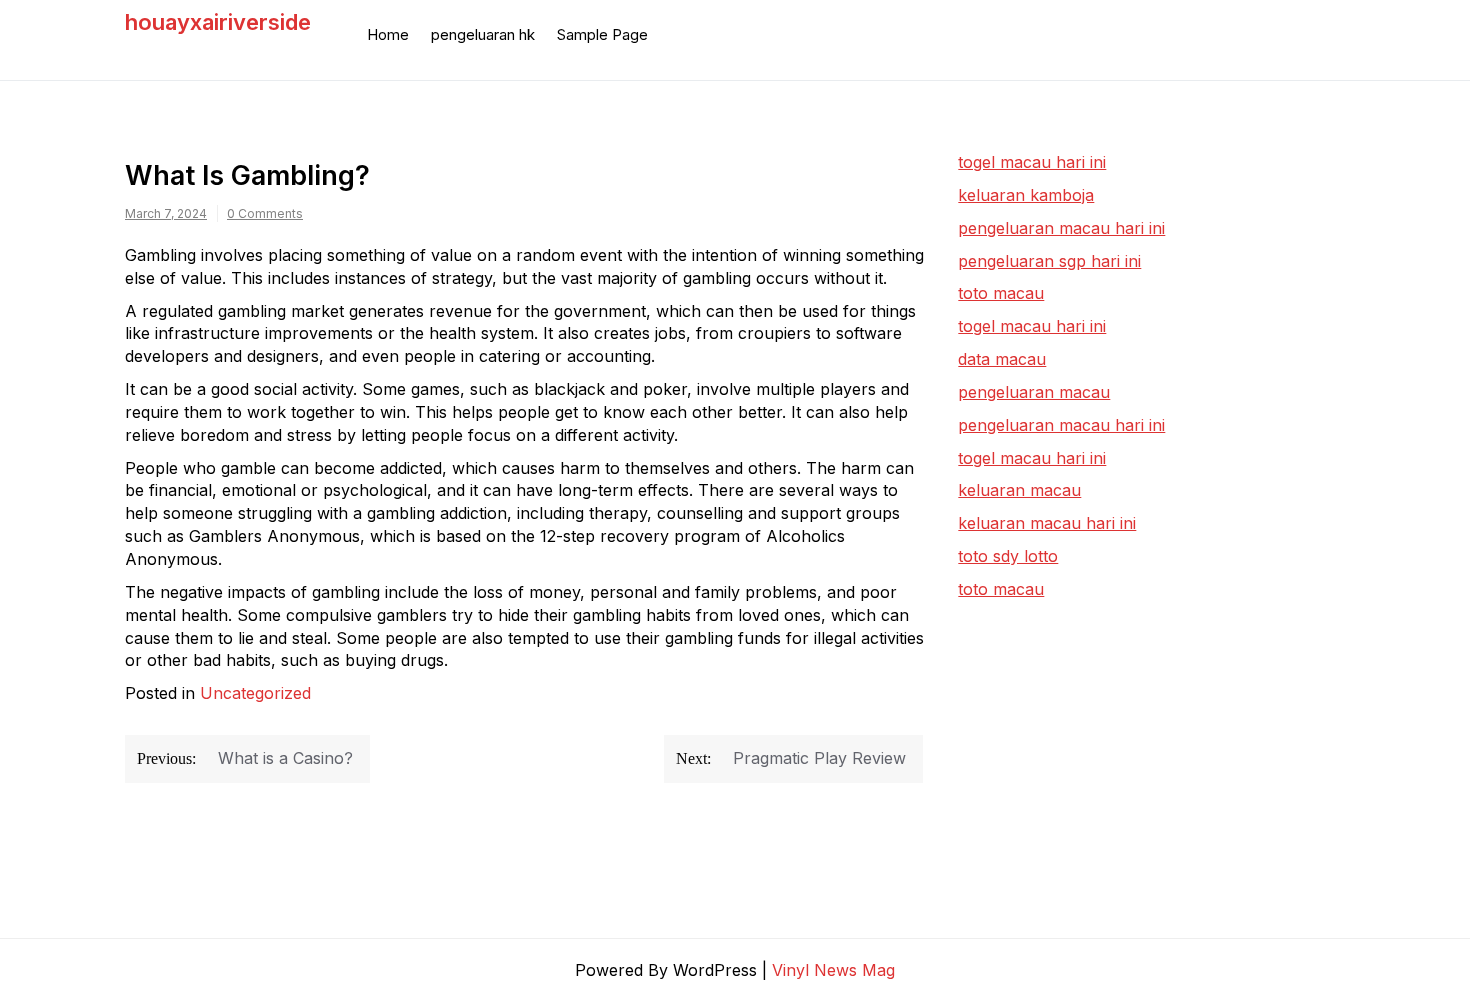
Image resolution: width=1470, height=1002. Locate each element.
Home (388, 34)
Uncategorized (255, 693)
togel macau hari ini (1032, 326)
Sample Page (602, 34)
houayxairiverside (218, 22)
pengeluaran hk (483, 34)
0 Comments (265, 213)
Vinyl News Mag (833, 970)
